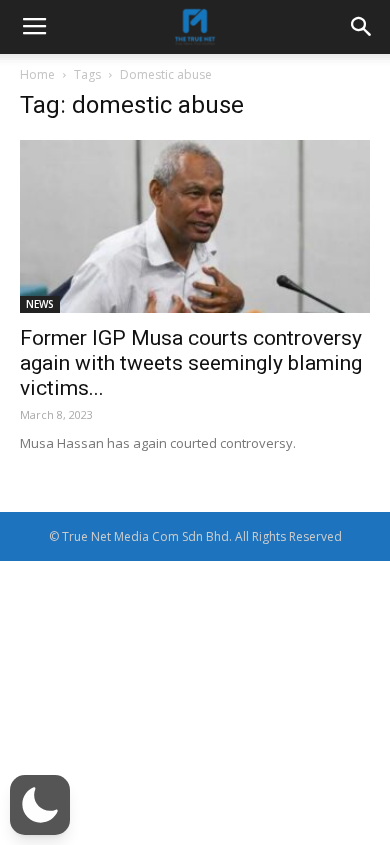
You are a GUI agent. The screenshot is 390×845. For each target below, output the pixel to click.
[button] (40, 805)
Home (37, 74)
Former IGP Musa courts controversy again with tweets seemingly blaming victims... (191, 363)
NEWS (40, 304)
